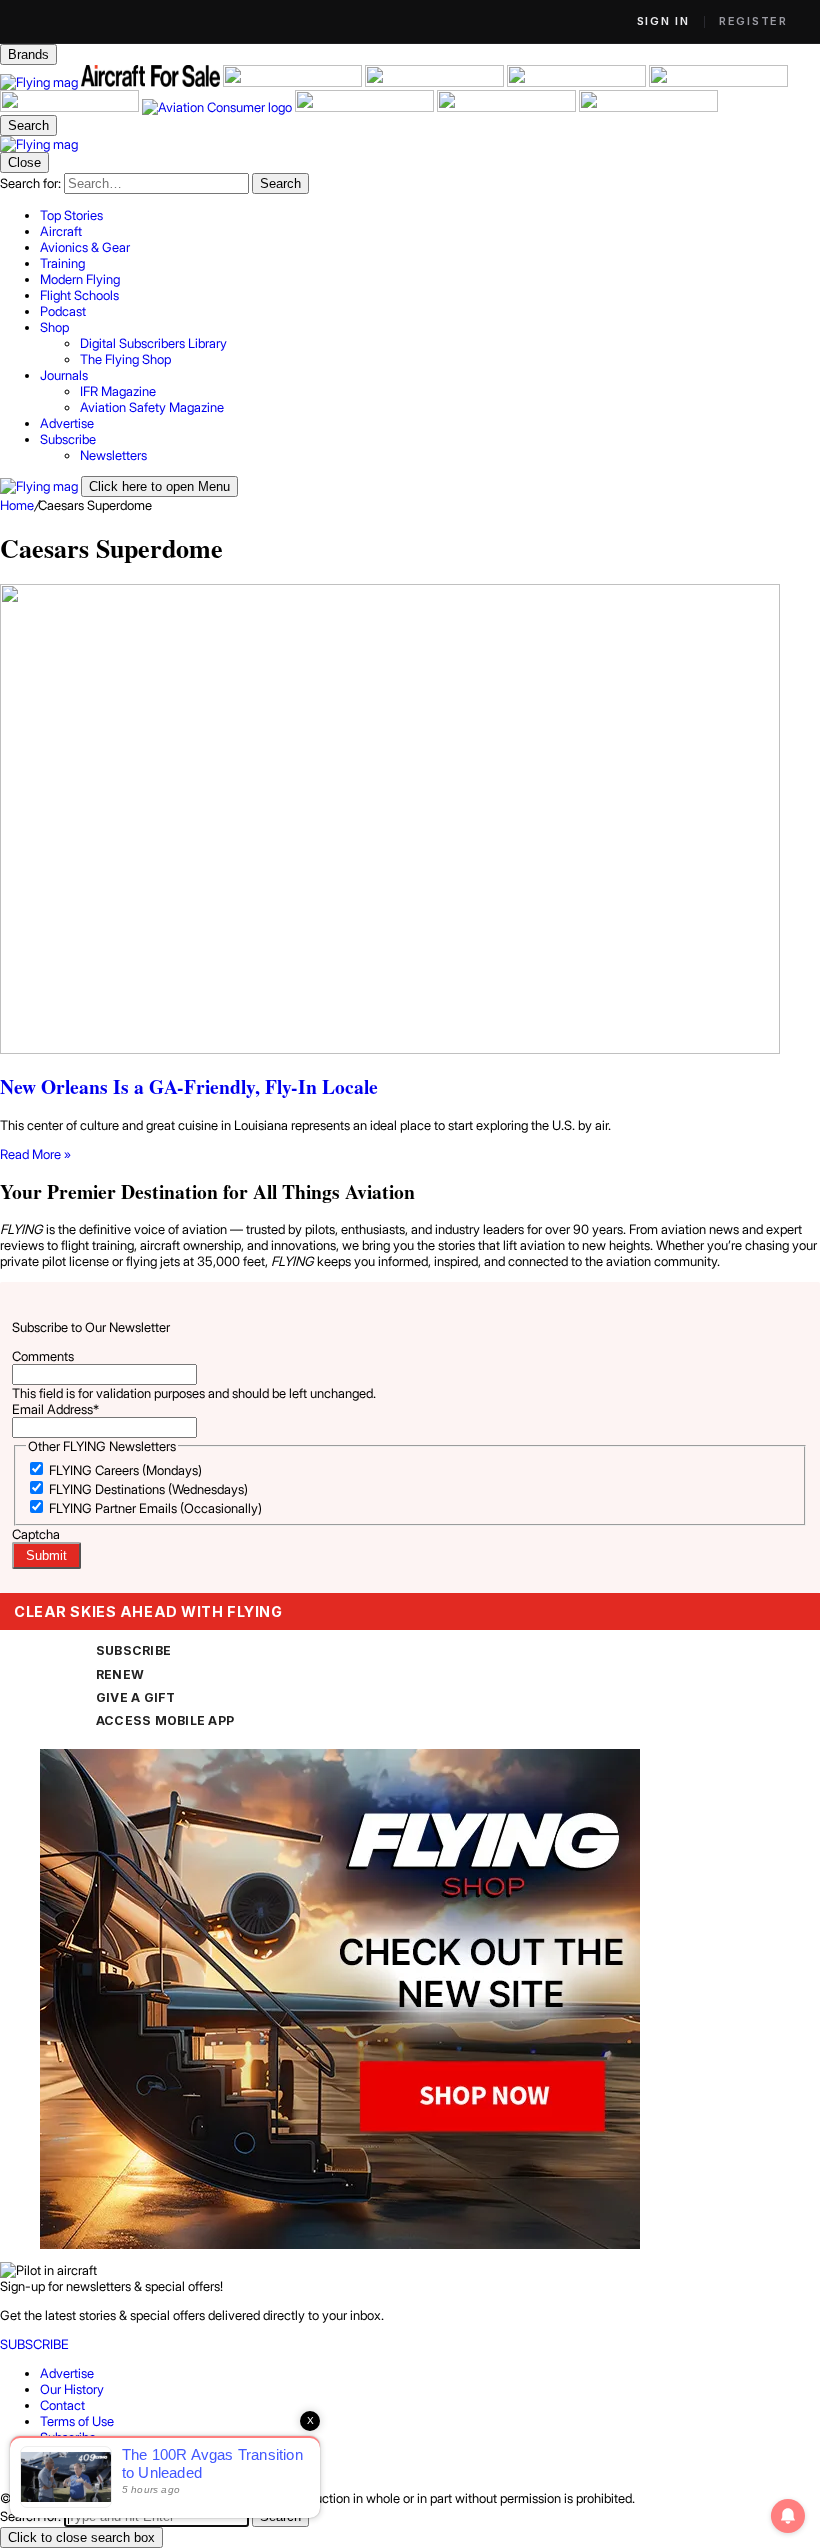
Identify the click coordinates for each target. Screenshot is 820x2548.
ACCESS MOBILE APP (165, 1720)
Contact (62, 2405)
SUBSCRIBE (133, 1650)
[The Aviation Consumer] (218, 107)
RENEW (120, 1674)
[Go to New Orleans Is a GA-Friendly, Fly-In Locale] (410, 820)
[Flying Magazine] (40, 82)
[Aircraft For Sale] (152, 82)
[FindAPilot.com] (508, 107)
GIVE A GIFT (136, 1697)
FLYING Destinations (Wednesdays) (148, 1489)
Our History (72, 2389)
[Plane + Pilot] (71, 107)
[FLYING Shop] (648, 107)
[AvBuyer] (578, 82)
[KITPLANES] (718, 82)
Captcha (36, 1534)
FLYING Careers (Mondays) (125, 1470)
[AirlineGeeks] (294, 82)
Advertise (67, 2373)
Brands (28, 54)
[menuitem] (430, 215)
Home (17, 505)
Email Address (55, 1409)
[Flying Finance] (366, 107)
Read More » (35, 1154)
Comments (43, 1356)
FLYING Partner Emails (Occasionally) (155, 1508)
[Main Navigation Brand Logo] (39, 144)
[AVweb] (436, 82)
